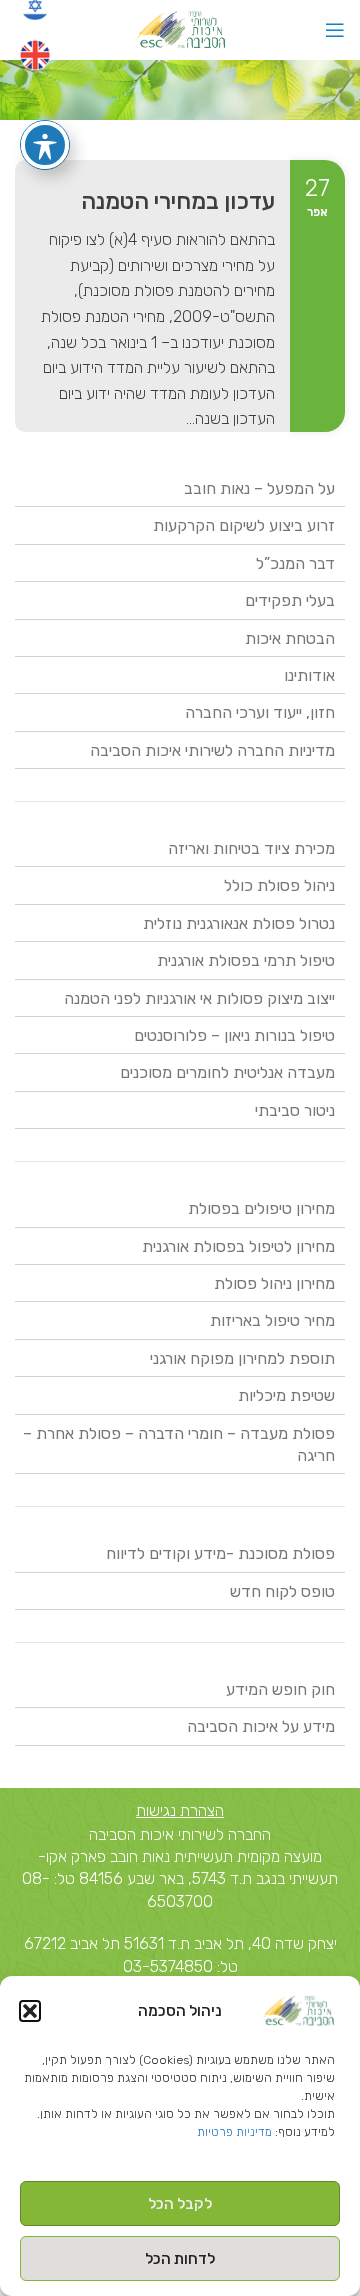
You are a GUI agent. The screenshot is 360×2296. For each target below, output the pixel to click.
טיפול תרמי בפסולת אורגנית (246, 960)
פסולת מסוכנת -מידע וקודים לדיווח (220, 1553)
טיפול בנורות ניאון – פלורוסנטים (234, 1035)
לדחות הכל (180, 2259)
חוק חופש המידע (280, 1689)
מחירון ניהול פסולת (274, 1283)
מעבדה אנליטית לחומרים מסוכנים (227, 1072)
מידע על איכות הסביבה (261, 1726)
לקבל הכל (180, 2204)
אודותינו (309, 675)
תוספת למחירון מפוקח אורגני (242, 1358)
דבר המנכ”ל (295, 563)
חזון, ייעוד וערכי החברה (260, 712)
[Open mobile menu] (335, 30)
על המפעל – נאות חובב (259, 488)
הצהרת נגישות (180, 1810)
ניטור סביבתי (295, 1110)
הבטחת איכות (290, 638)
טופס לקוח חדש (282, 1591)
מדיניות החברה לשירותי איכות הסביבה (212, 750)
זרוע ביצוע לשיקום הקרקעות (244, 525)
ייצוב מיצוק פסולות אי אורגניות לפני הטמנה (199, 998)
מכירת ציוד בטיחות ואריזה (251, 848)
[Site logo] (180, 28)
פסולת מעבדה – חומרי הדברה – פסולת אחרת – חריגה (179, 1444)
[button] (30, 2011)
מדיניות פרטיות (234, 2132)
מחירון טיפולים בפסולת (261, 1208)
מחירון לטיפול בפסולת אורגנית (238, 1246)
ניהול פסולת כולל (279, 885)
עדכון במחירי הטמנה (178, 201)
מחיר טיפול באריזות (272, 1320)
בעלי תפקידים (290, 600)
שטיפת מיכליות (286, 1395)
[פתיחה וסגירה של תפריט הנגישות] (45, 145)
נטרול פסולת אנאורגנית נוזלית (239, 923)
